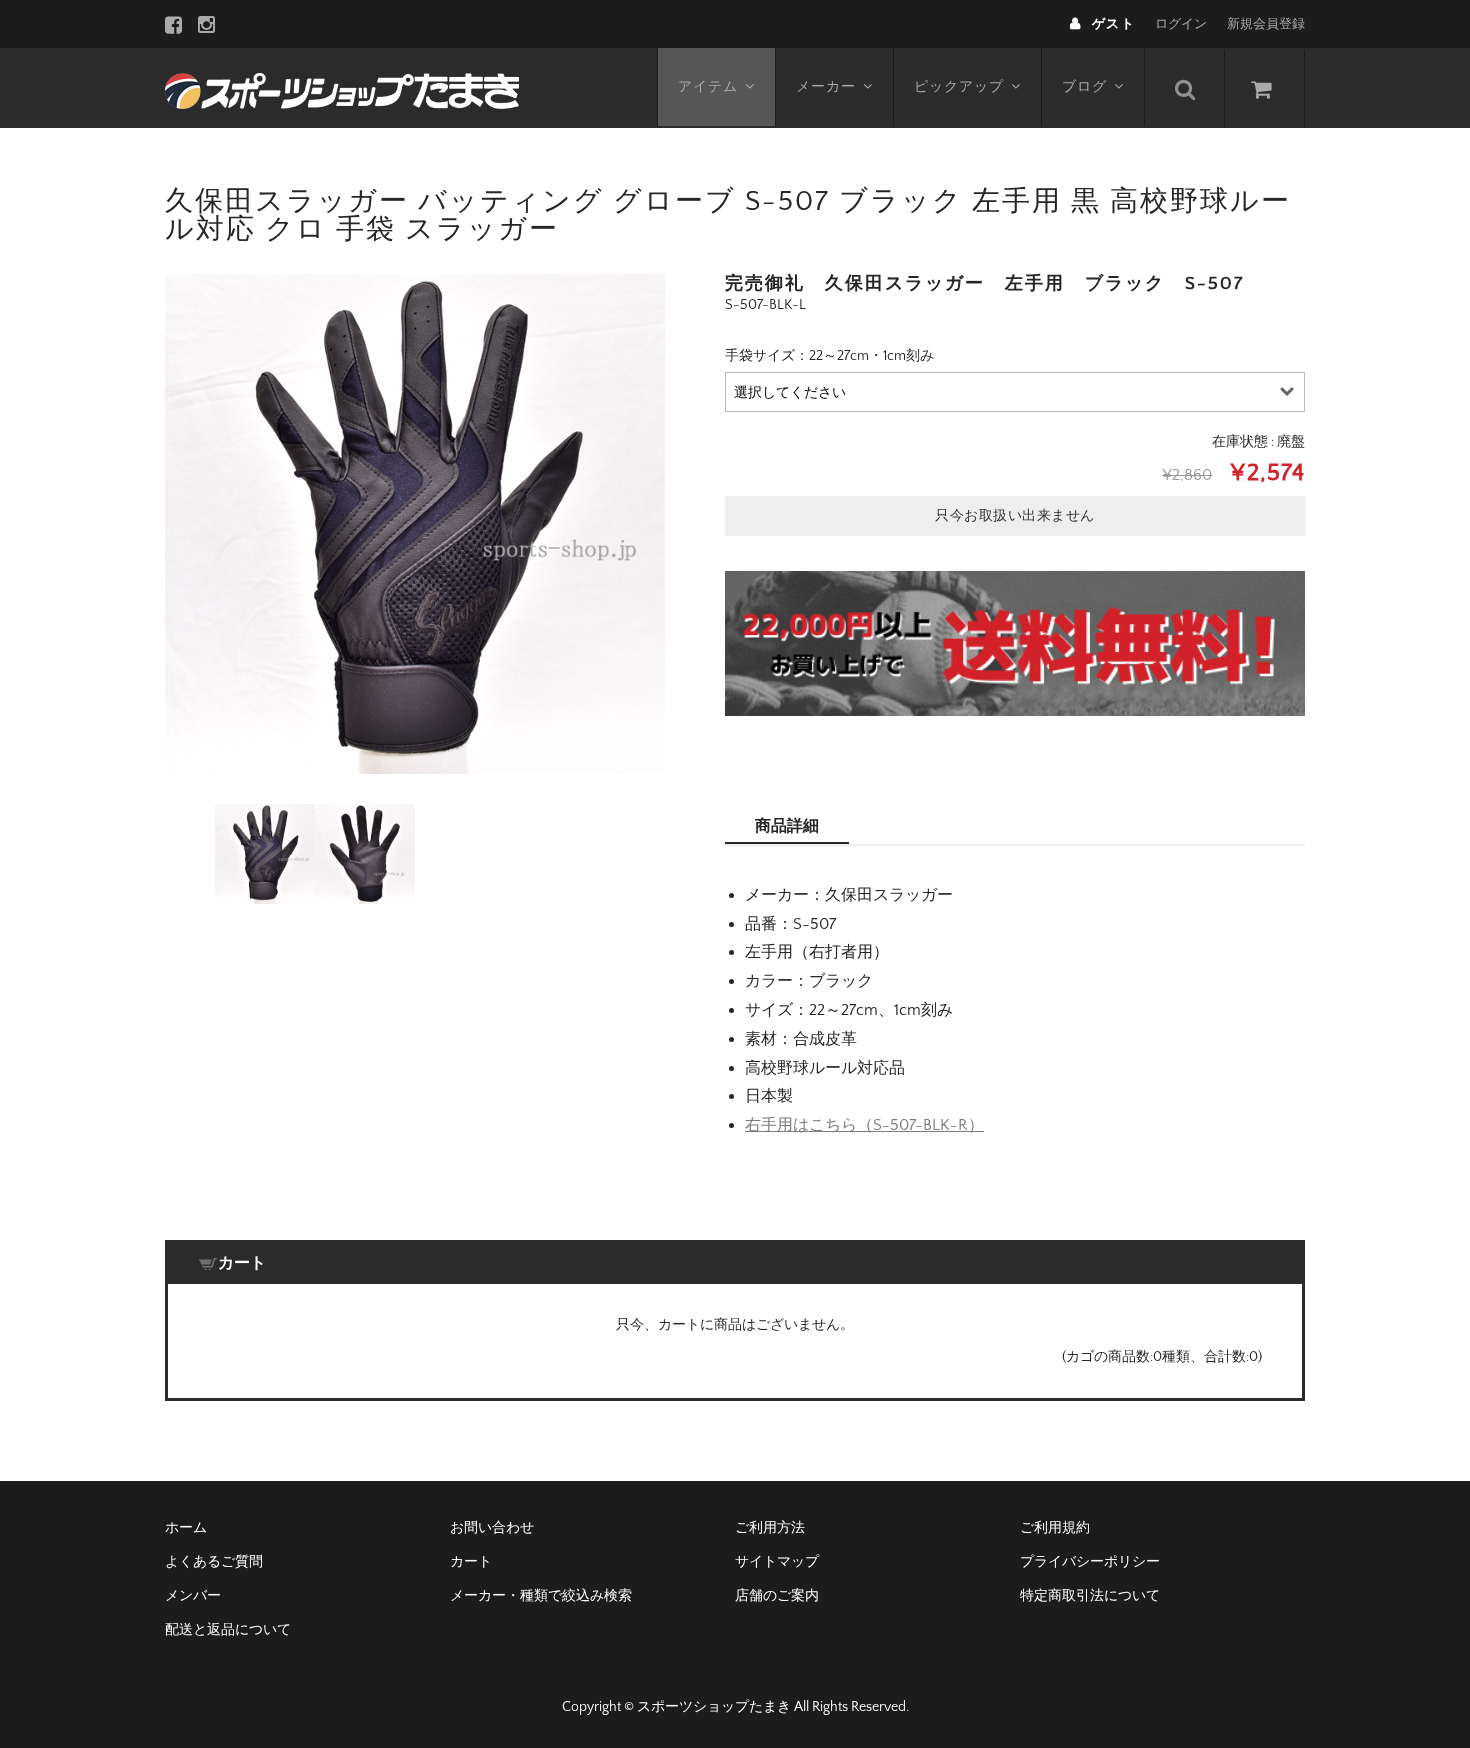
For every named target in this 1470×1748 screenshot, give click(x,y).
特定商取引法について (1090, 1596)
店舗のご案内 (777, 1596)
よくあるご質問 (214, 1562)
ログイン (1181, 24)
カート (471, 1562)
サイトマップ (777, 1562)
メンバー (193, 1596)
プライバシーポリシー (1090, 1562)
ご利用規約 (1055, 1528)
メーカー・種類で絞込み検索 (541, 1596)
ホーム (186, 1528)
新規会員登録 (1266, 24)
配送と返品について (228, 1630)
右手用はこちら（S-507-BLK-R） (864, 1125)
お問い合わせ (492, 1528)
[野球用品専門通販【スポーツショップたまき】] (342, 88)
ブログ (1084, 87)
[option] (415, 524)
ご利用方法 (770, 1528)
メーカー (826, 87)
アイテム (708, 87)
